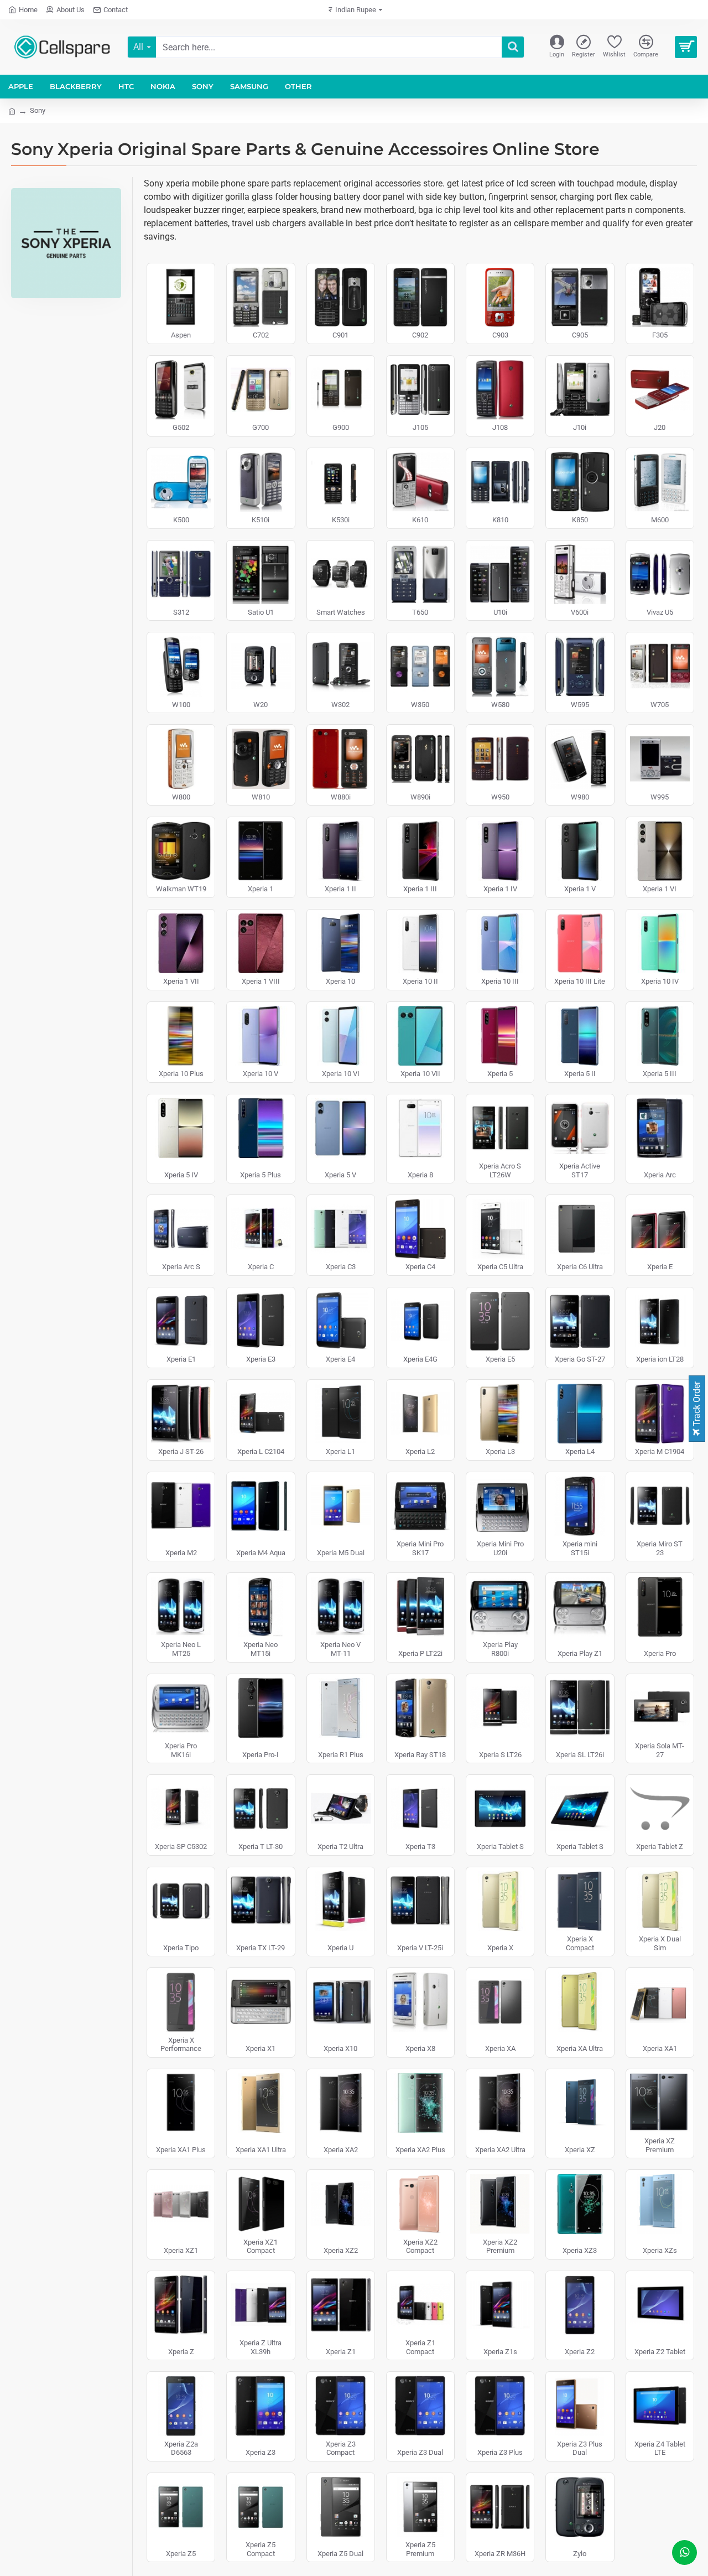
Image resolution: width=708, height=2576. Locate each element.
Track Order (697, 1405)
